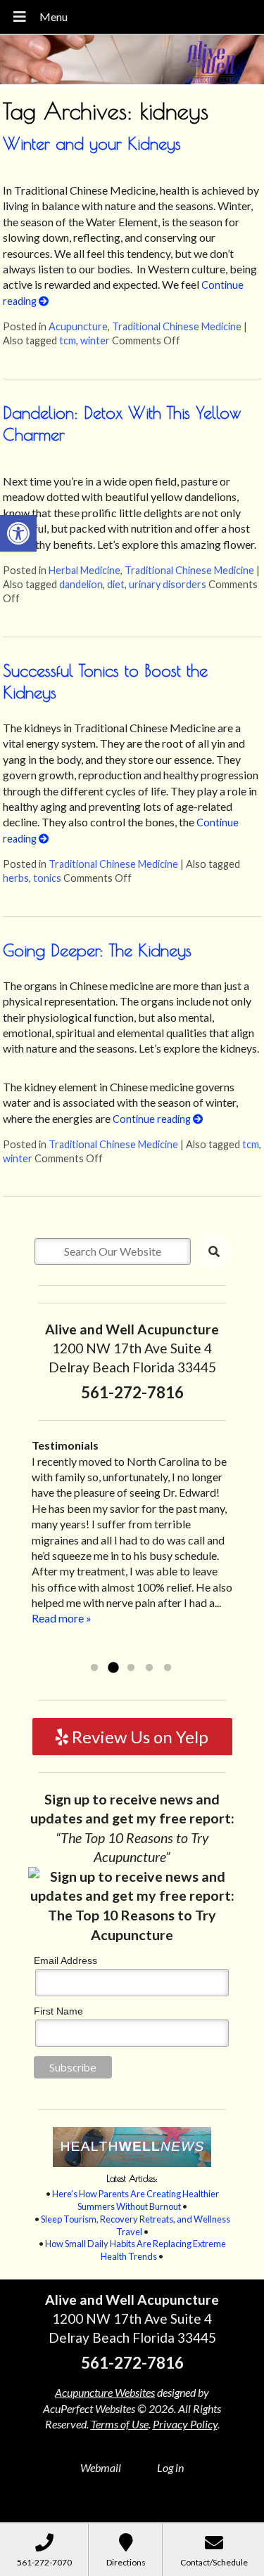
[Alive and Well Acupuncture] (132, 61)
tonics (47, 878)
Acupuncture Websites (105, 2392)
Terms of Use (120, 2424)
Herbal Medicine (84, 570)
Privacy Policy (185, 2424)
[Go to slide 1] (94, 1668)
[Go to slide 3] (131, 1668)
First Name (58, 2011)
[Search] (214, 1251)
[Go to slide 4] (149, 1668)
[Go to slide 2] (113, 1668)
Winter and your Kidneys (92, 143)
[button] (18, 533)
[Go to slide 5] (168, 1668)
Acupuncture (78, 326)
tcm (68, 340)
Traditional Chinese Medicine (177, 326)
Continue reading (153, 1119)
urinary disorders (168, 584)
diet (116, 584)
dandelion (81, 584)
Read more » (132, 1650)
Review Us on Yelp (138, 1737)
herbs (16, 878)
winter (95, 340)
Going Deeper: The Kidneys (97, 950)
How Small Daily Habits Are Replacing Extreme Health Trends (136, 2250)
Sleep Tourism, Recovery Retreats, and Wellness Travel (136, 2225)
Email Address (65, 1960)
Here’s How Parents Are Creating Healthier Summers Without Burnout (136, 2200)
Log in (170, 2467)
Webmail (101, 2467)
